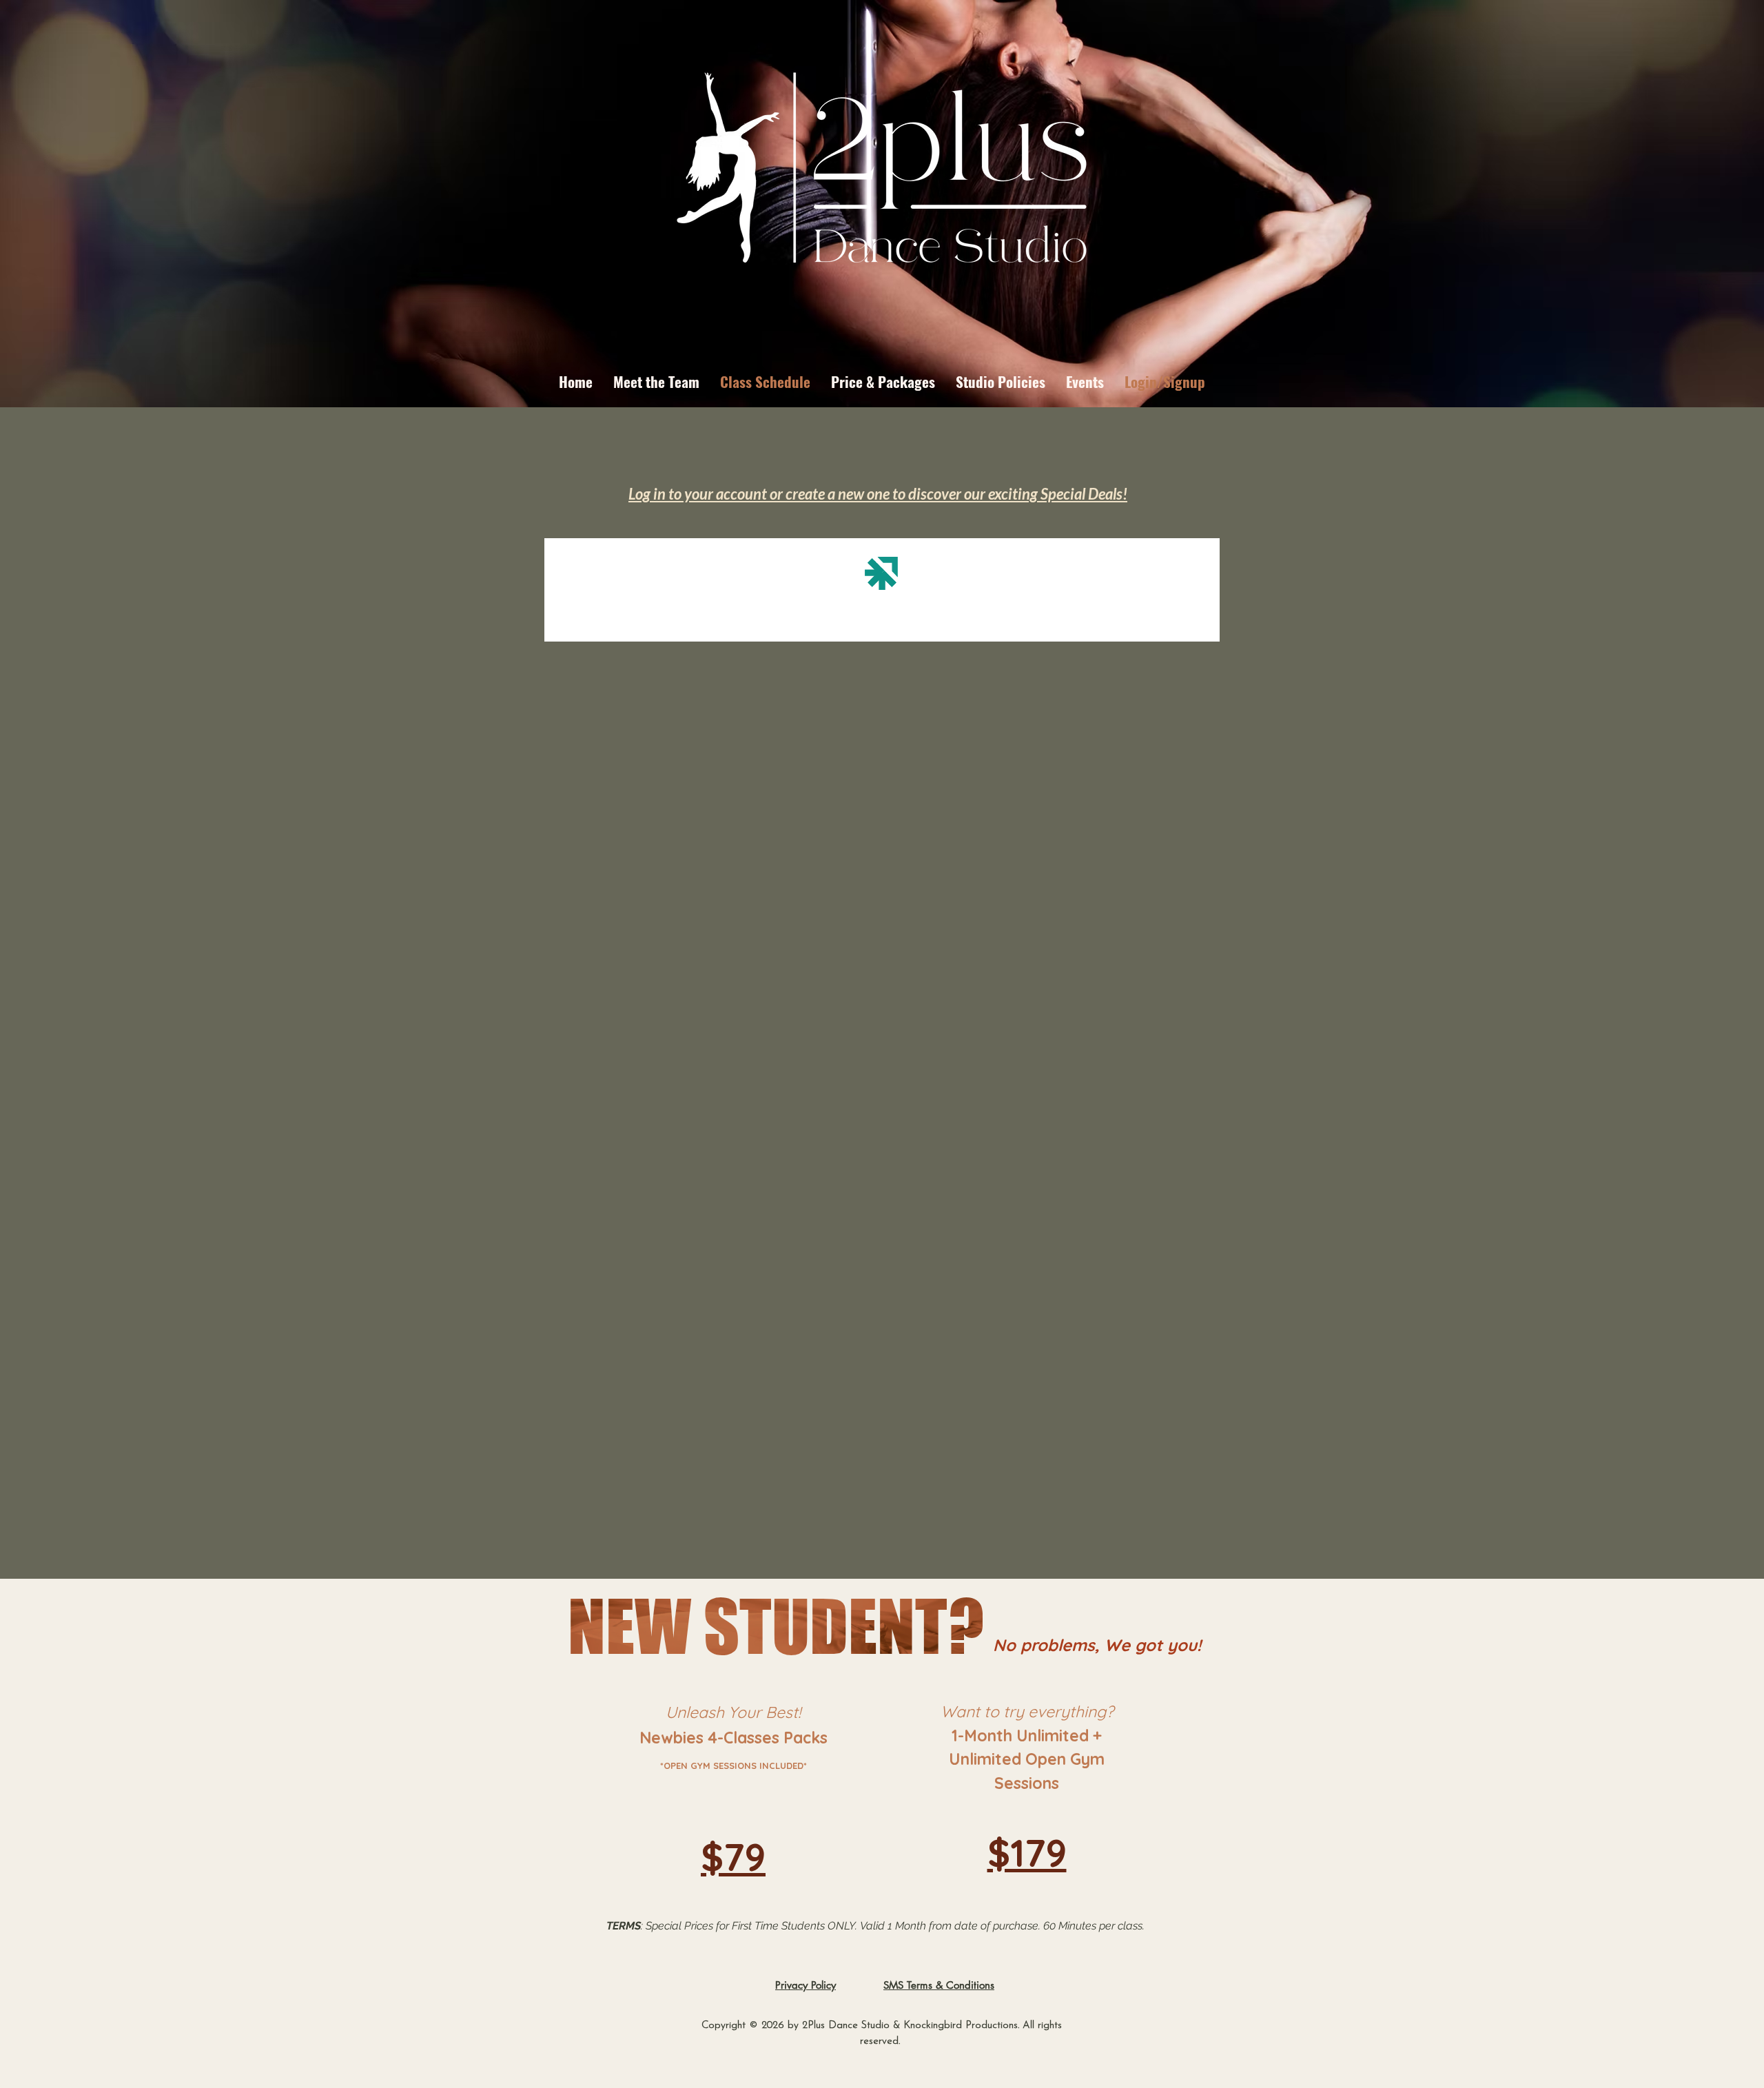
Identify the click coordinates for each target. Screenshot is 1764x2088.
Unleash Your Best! (733, 1712)
